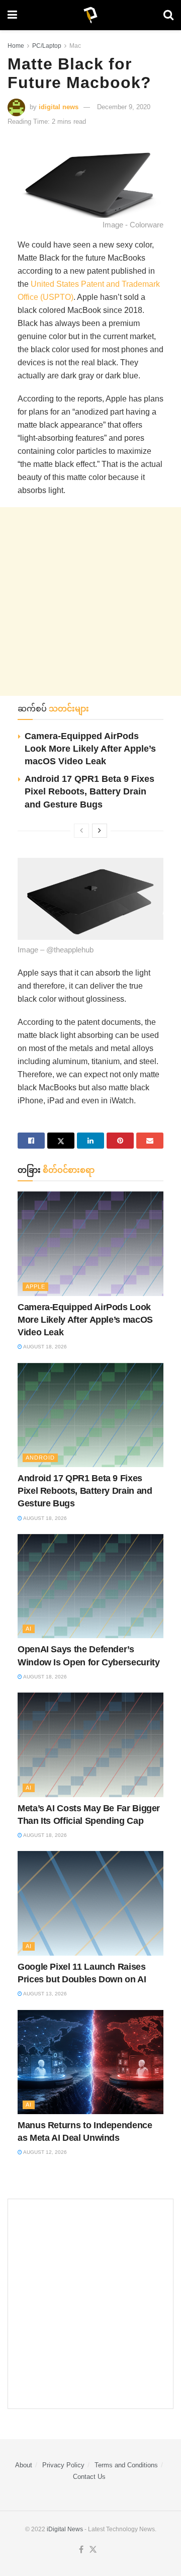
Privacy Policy (63, 2465)
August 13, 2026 (44, 1994)
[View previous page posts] (81, 831)
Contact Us (89, 2477)
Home (16, 46)
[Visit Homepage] (90, 15)
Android (40, 1458)
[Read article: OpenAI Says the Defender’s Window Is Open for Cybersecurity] (90, 1586)
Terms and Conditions (126, 2465)
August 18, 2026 (44, 1347)
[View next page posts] (100, 831)
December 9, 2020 (124, 107)
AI (29, 1629)
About (24, 2465)
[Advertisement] (90, 601)
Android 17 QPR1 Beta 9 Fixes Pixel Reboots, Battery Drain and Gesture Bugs (89, 791)
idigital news (59, 107)
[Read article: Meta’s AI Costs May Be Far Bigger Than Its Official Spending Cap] (90, 1745)
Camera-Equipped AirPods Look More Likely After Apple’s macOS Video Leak (90, 749)
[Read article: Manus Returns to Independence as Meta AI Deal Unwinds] (90, 2062)
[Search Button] (168, 15)
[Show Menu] (12, 15)
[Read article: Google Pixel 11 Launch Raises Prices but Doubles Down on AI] (90, 1903)
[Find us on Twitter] (93, 2550)
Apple (35, 1286)
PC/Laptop (47, 46)
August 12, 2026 (44, 2152)
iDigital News (65, 2529)
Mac (75, 46)
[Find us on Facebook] (81, 2550)
